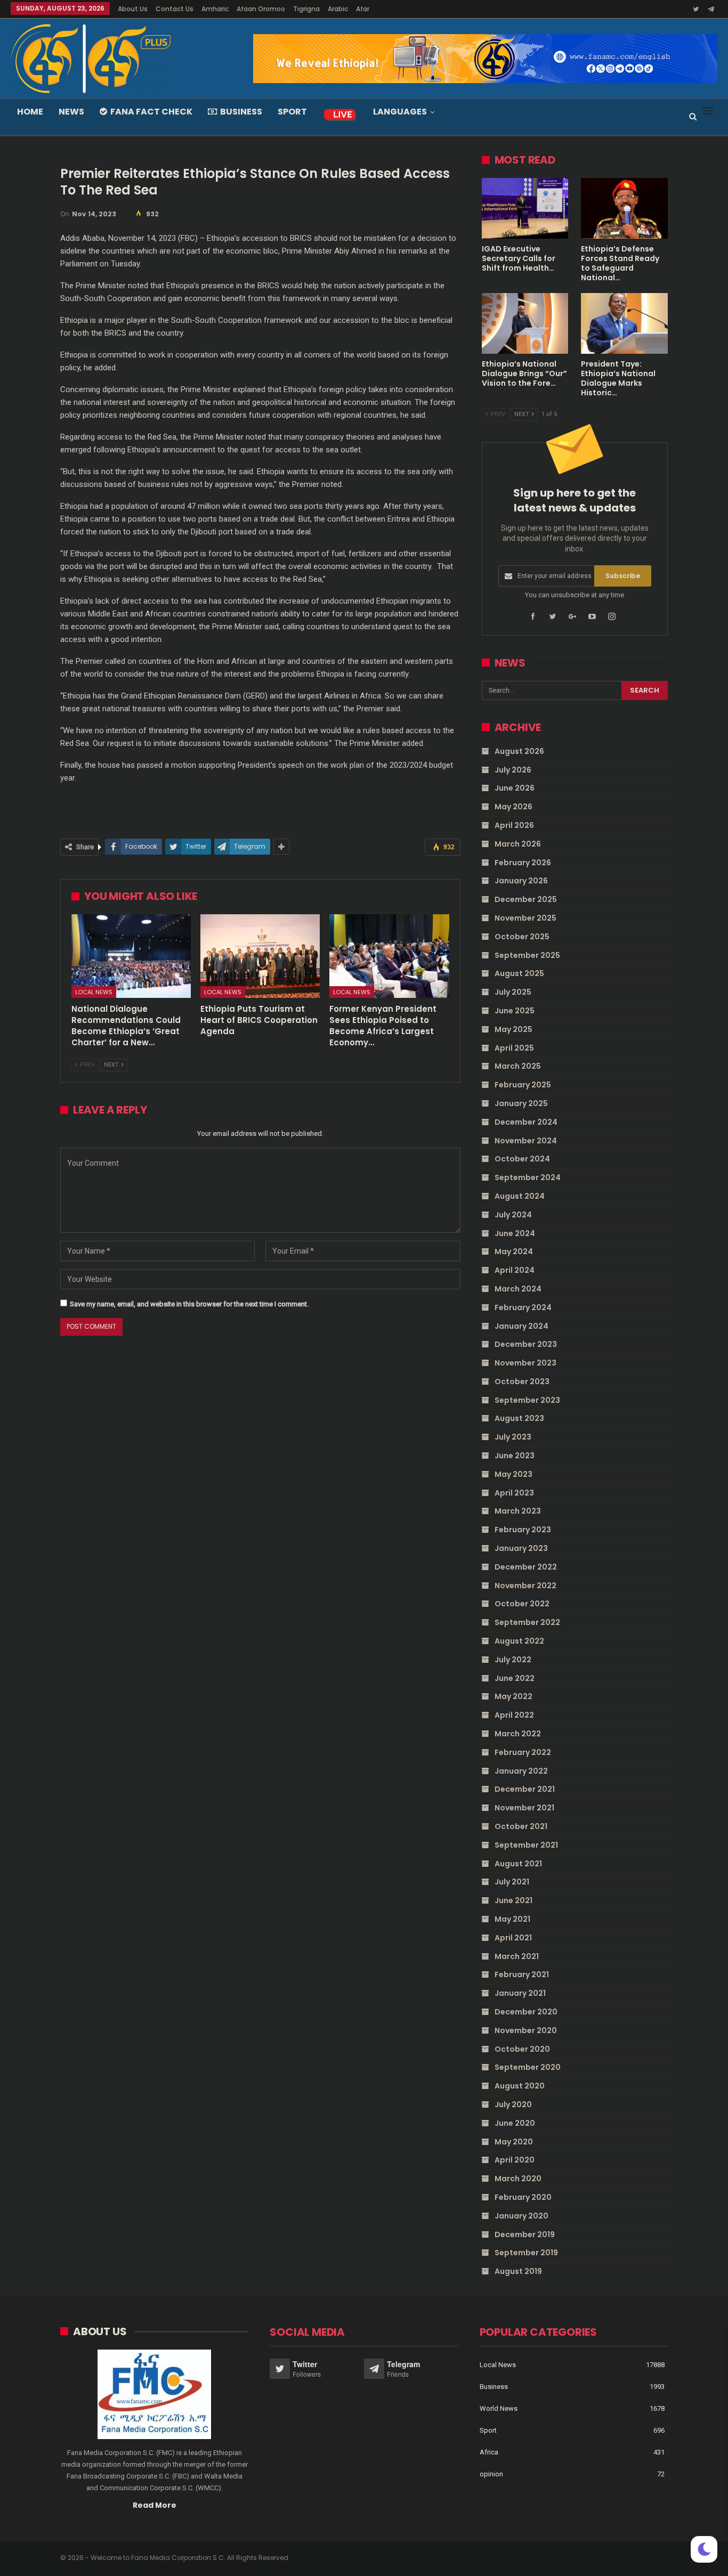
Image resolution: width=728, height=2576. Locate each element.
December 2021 (525, 1789)
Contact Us (175, 9)
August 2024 (520, 1196)
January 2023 (521, 1548)
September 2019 (526, 2253)
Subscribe (623, 576)
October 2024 (522, 1159)
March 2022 (518, 1734)
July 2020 (513, 2104)
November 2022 (525, 1586)
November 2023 (525, 1363)
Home (30, 112)
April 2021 (513, 1938)
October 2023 (522, 1382)
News (71, 112)
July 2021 (512, 1882)
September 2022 (527, 1622)
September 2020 (528, 2067)
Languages (400, 112)
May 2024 (514, 1252)
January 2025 (521, 1103)
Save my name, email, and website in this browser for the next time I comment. (189, 1304)
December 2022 (526, 1567)
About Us (133, 9)
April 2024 (515, 1270)
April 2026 (514, 825)
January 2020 (521, 2216)
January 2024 (521, 1326)
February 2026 (523, 863)
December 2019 (525, 2234)
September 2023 (527, 1400)
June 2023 (515, 1456)
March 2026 (518, 844)
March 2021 (517, 1956)
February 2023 (523, 1530)
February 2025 (523, 1085)
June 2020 (515, 2123)
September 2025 (527, 955)
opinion (491, 2474)
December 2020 (526, 2012)
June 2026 (515, 788)
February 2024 (523, 1307)
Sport (292, 112)
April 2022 (514, 1715)
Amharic (215, 9)
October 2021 (521, 1826)
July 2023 (513, 1437)
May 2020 (514, 2142)
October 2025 (522, 937)
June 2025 (515, 1011)
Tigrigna (306, 9)
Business (241, 112)
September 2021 (526, 1845)
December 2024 (526, 1122)
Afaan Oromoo (261, 9)
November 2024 (526, 1141)
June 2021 (513, 1900)
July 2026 (513, 770)
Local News (94, 992)
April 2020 (515, 2160)
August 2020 (520, 2086)
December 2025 (526, 899)
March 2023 (518, 1511)
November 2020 (526, 2030)
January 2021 (520, 1993)
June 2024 (515, 1233)
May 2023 (513, 1474)
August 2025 (519, 973)
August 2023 (519, 1418)
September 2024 (528, 1177)
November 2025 (525, 918)
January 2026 (521, 881)
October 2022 (522, 1604)
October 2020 (522, 2049)
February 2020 (523, 2197)
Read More (155, 2505)
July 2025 (513, 992)
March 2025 (518, 1066)
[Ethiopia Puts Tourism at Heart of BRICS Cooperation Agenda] (260, 956)
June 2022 (515, 1678)
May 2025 (513, 1029)
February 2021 (522, 1974)
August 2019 (518, 2271)
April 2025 (514, 1048)
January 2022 (521, 1771)
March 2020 (518, 2179)
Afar (363, 9)
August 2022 (519, 1641)
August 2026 (519, 751)
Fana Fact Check (151, 112)
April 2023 (514, 1493)
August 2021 (518, 1864)
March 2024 (518, 1289)
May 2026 (513, 807)
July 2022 (513, 1660)
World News (499, 2408)
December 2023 (526, 1344)
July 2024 (513, 1215)
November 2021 (524, 1808)
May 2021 (512, 1919)
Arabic (338, 9)
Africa (489, 2452)
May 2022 (513, 1696)
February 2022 (523, 1752)
